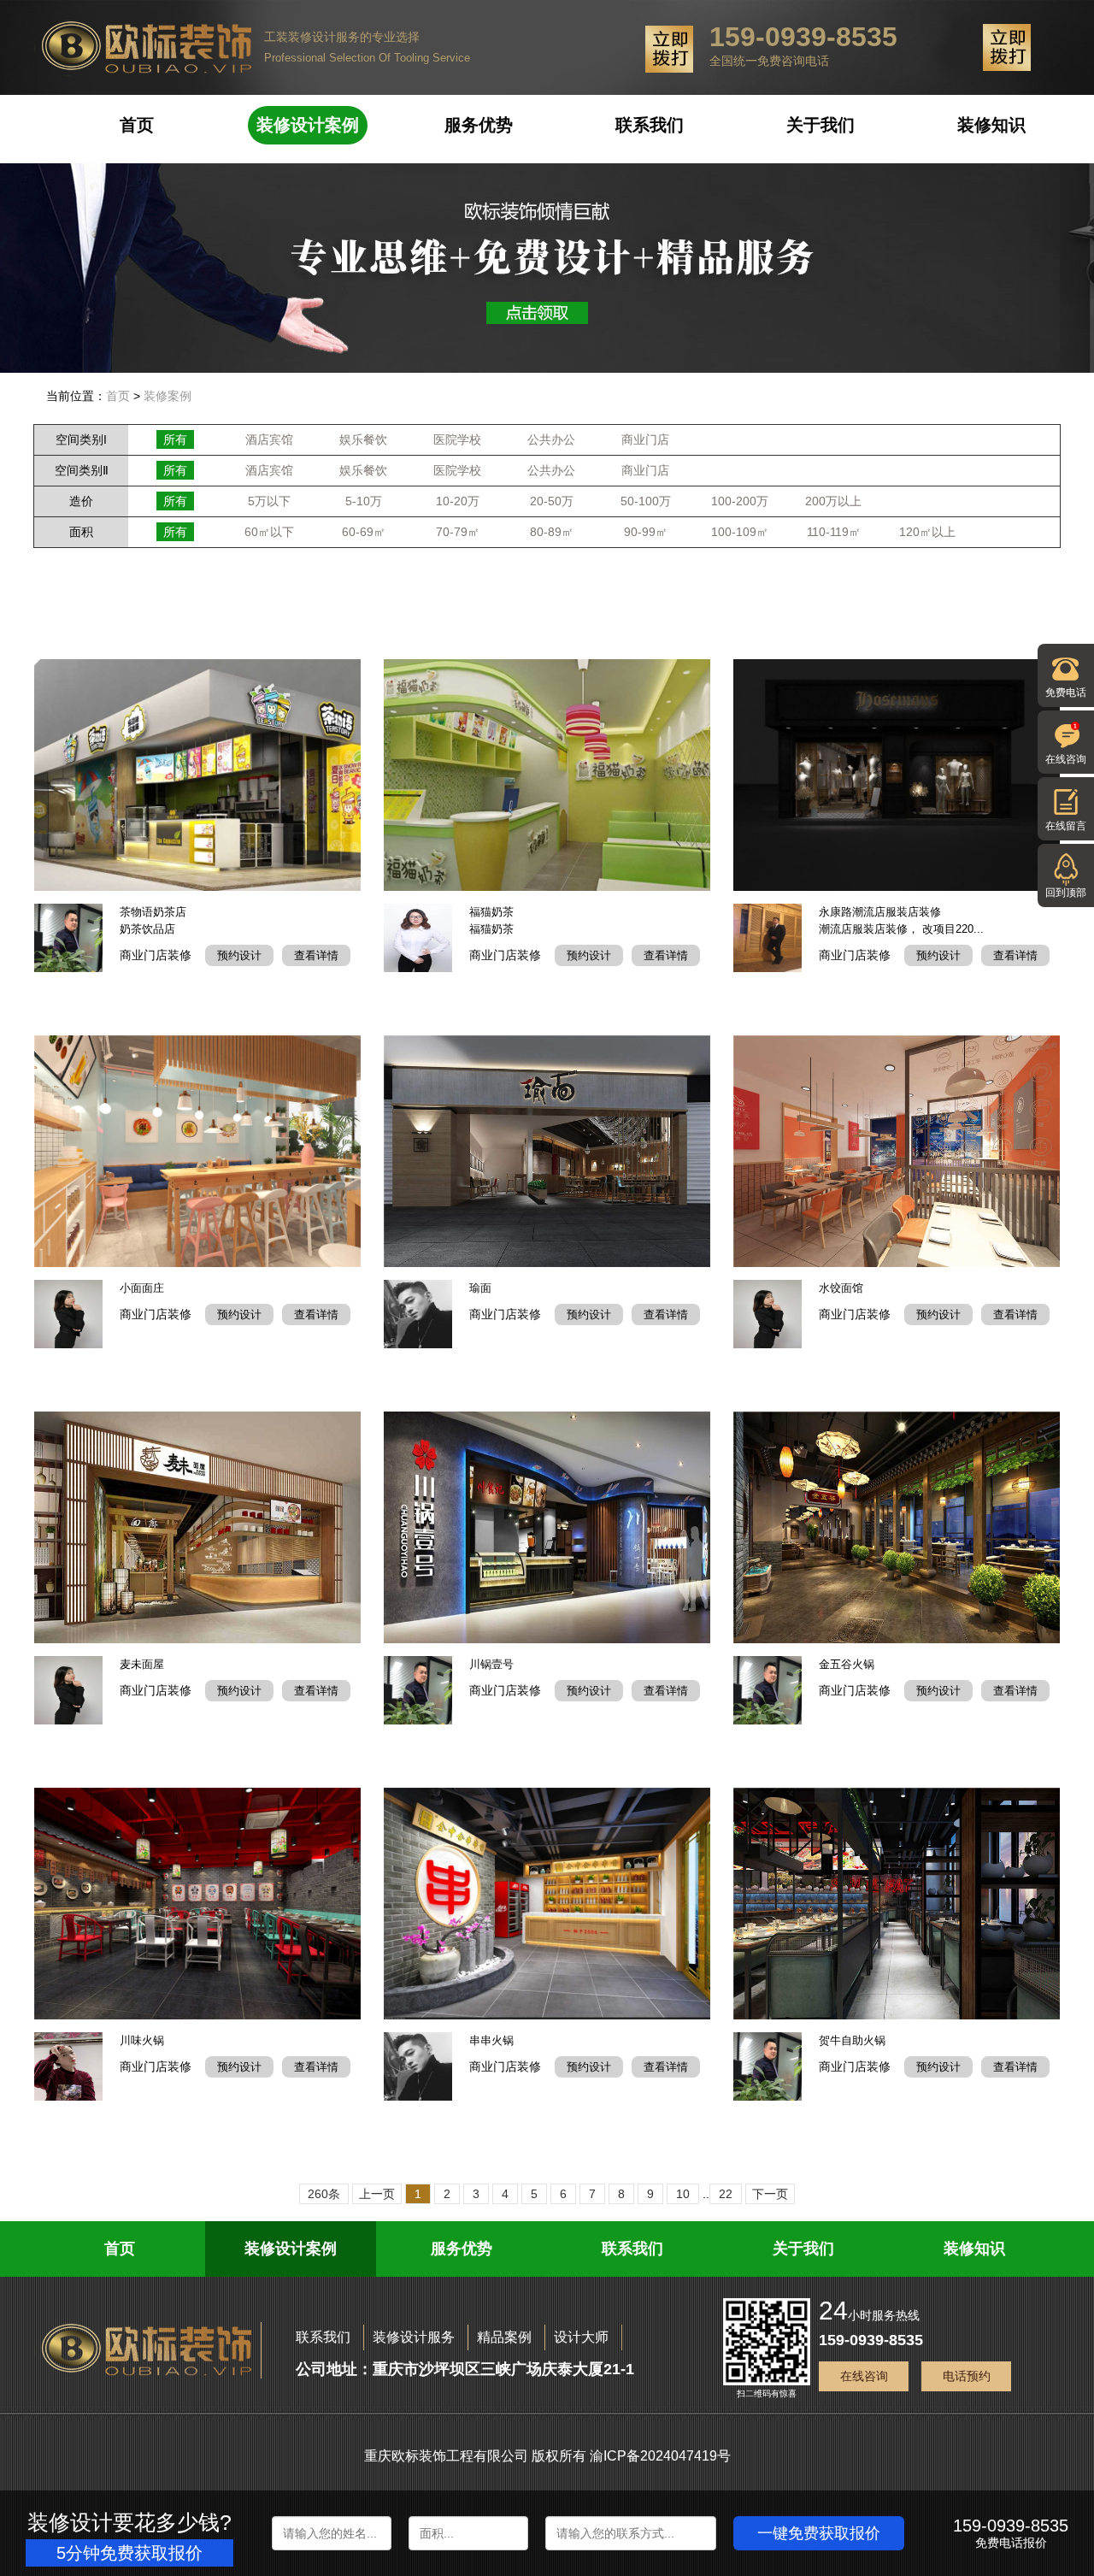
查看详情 (316, 955)
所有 (175, 439)
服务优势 (479, 125)
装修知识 (991, 125)
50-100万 (646, 501)
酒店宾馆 (269, 439)
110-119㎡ (834, 532)
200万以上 (833, 501)
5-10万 (364, 501)
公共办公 (551, 439)
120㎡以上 (927, 532)
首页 (137, 125)
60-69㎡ (364, 532)
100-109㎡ (740, 532)
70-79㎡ (458, 532)
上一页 (377, 2194)
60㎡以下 (269, 532)
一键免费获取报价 (819, 2533)
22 (726, 2194)
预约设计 (239, 955)
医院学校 (457, 439)
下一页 (770, 2194)
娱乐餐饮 (363, 439)
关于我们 (820, 125)
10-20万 (458, 501)
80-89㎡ (552, 532)
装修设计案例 (308, 125)
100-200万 (740, 501)
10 (683, 2194)
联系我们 (650, 125)
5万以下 (269, 501)
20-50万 (552, 501)
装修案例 (168, 396)
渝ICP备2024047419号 (660, 2456)
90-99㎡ (646, 532)
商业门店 (645, 439)
